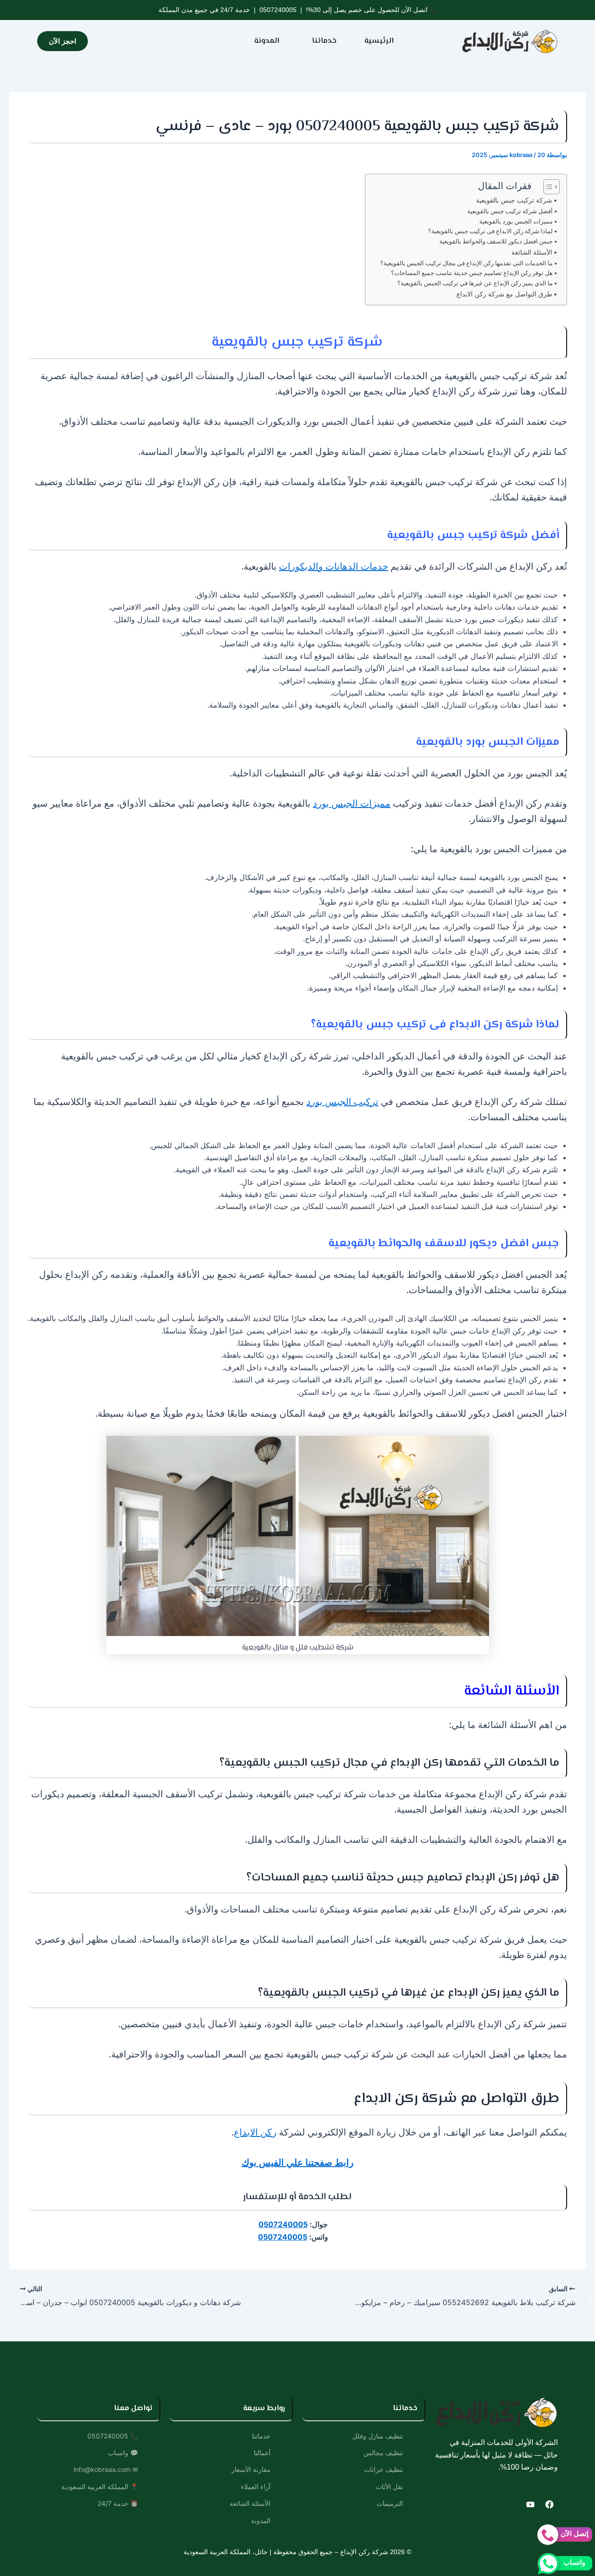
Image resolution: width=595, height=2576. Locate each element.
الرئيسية (379, 41)
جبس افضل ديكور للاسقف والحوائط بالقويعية (496, 241)
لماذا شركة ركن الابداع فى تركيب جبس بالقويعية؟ (490, 231)
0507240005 (278, 10)
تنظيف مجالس (383, 2453)
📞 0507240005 (113, 2436)
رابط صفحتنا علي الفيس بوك (298, 2162)
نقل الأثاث (389, 2487)
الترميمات (390, 2503)
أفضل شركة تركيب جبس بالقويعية (510, 211)
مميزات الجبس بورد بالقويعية (516, 221)
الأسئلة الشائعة (531, 252)
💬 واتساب (123, 2453)
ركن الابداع (255, 2132)
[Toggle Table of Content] (547, 187)
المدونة (267, 41)
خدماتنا (324, 41)
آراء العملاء (256, 2487)
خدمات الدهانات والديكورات (334, 566)
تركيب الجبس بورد (342, 1101)
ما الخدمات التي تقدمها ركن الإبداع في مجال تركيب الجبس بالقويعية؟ (466, 263)
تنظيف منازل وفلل (378, 2436)
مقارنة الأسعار (251, 2469)
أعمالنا (262, 2453)
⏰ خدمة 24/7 (118, 2503)
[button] (322, 41)
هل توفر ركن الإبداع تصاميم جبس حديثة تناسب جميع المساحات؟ (472, 273)
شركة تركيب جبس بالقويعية (514, 200)
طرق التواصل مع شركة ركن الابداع (504, 294)
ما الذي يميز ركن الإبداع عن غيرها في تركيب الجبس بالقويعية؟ (475, 283)
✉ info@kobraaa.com (106, 2469)
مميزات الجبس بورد (352, 803)
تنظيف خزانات (383, 2469)
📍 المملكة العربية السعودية (100, 2487)
